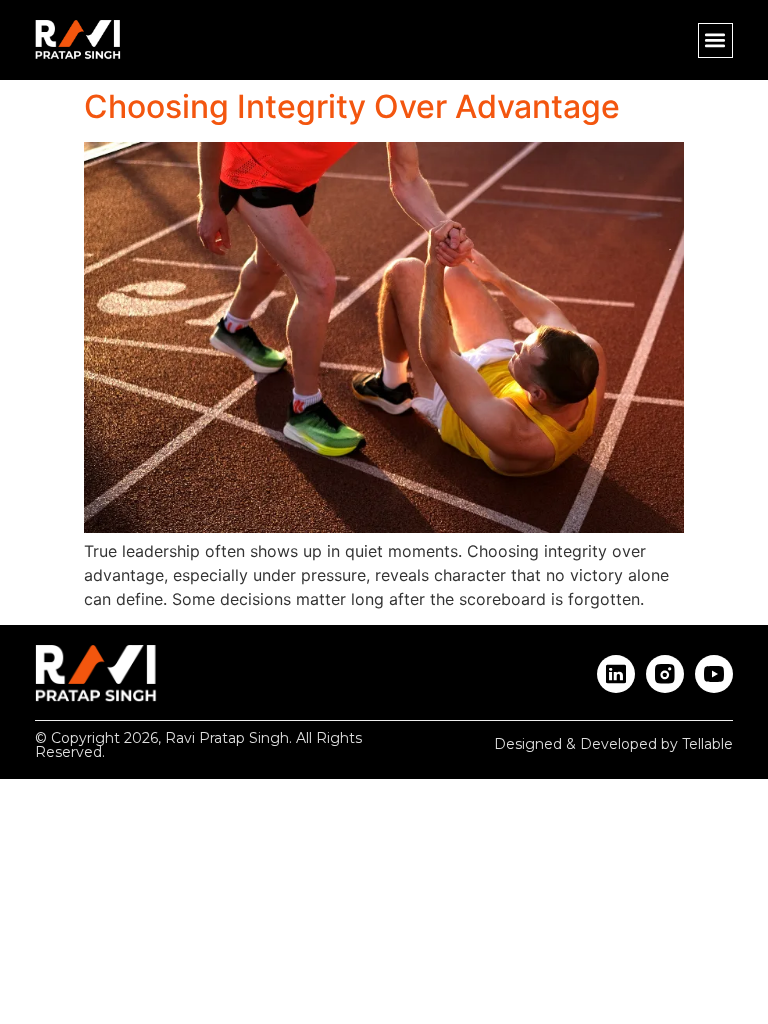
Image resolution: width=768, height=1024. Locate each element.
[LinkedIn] (616, 674)
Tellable (707, 744)
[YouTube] (714, 674)
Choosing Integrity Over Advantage (352, 106)
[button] (715, 40)
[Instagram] (665, 674)
